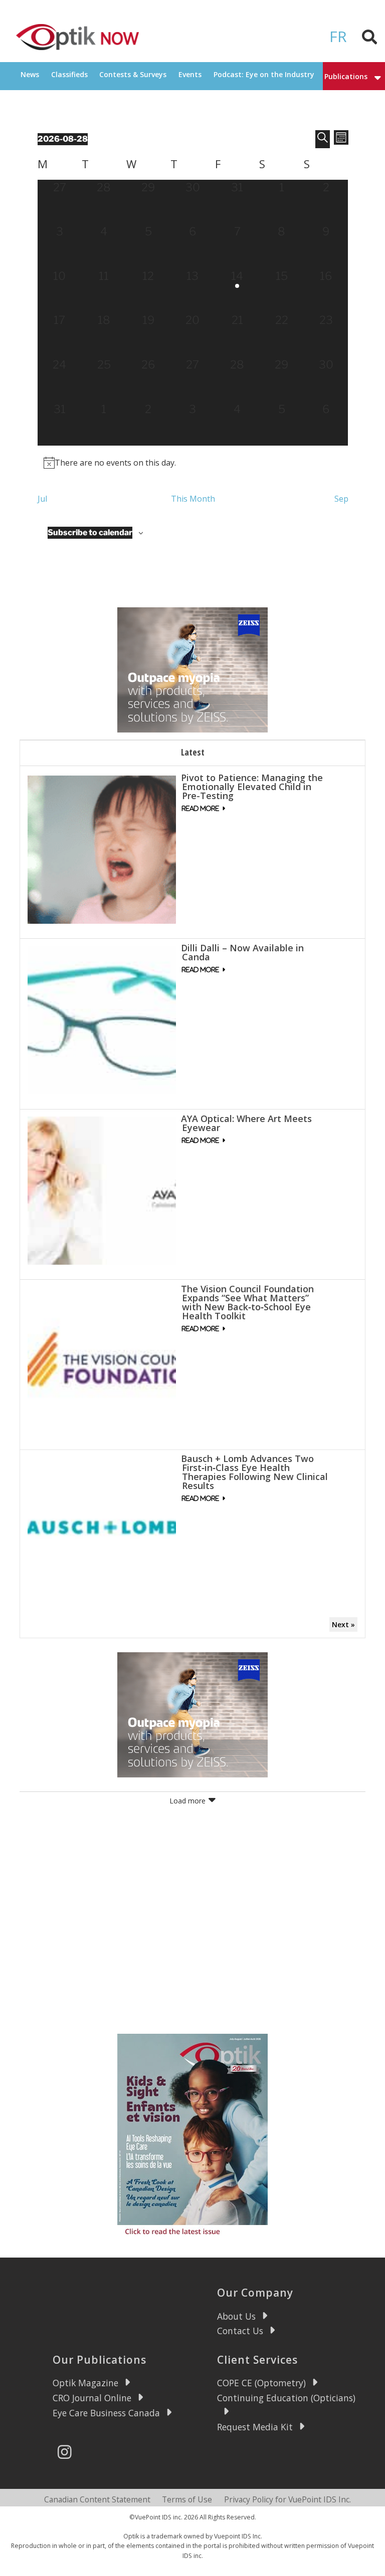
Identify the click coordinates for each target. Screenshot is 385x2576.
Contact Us (240, 2331)
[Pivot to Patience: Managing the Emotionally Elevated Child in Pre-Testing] (102, 849)
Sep (341, 499)
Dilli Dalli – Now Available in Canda (242, 952)
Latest (193, 752)
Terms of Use (187, 2499)
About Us (236, 2316)
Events (190, 74)
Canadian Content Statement (97, 2499)
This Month (193, 499)
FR (338, 36)
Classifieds (69, 74)
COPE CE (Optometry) (261, 2383)
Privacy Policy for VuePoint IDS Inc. (287, 2499)
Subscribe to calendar (90, 532)
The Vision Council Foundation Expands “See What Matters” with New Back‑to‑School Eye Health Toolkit (247, 1302)
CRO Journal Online (92, 2398)
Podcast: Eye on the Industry (264, 74)
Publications (346, 76)
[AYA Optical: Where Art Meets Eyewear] (102, 1189)
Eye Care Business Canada (106, 2413)
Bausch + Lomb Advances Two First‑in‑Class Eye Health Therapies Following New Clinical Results (254, 1472)
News (30, 74)
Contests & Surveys (133, 74)
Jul (42, 499)
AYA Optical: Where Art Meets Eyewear (246, 1123)
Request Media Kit (255, 2427)
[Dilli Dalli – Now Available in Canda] (102, 1019)
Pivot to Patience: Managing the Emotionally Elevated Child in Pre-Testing (252, 787)
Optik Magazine (85, 2383)
